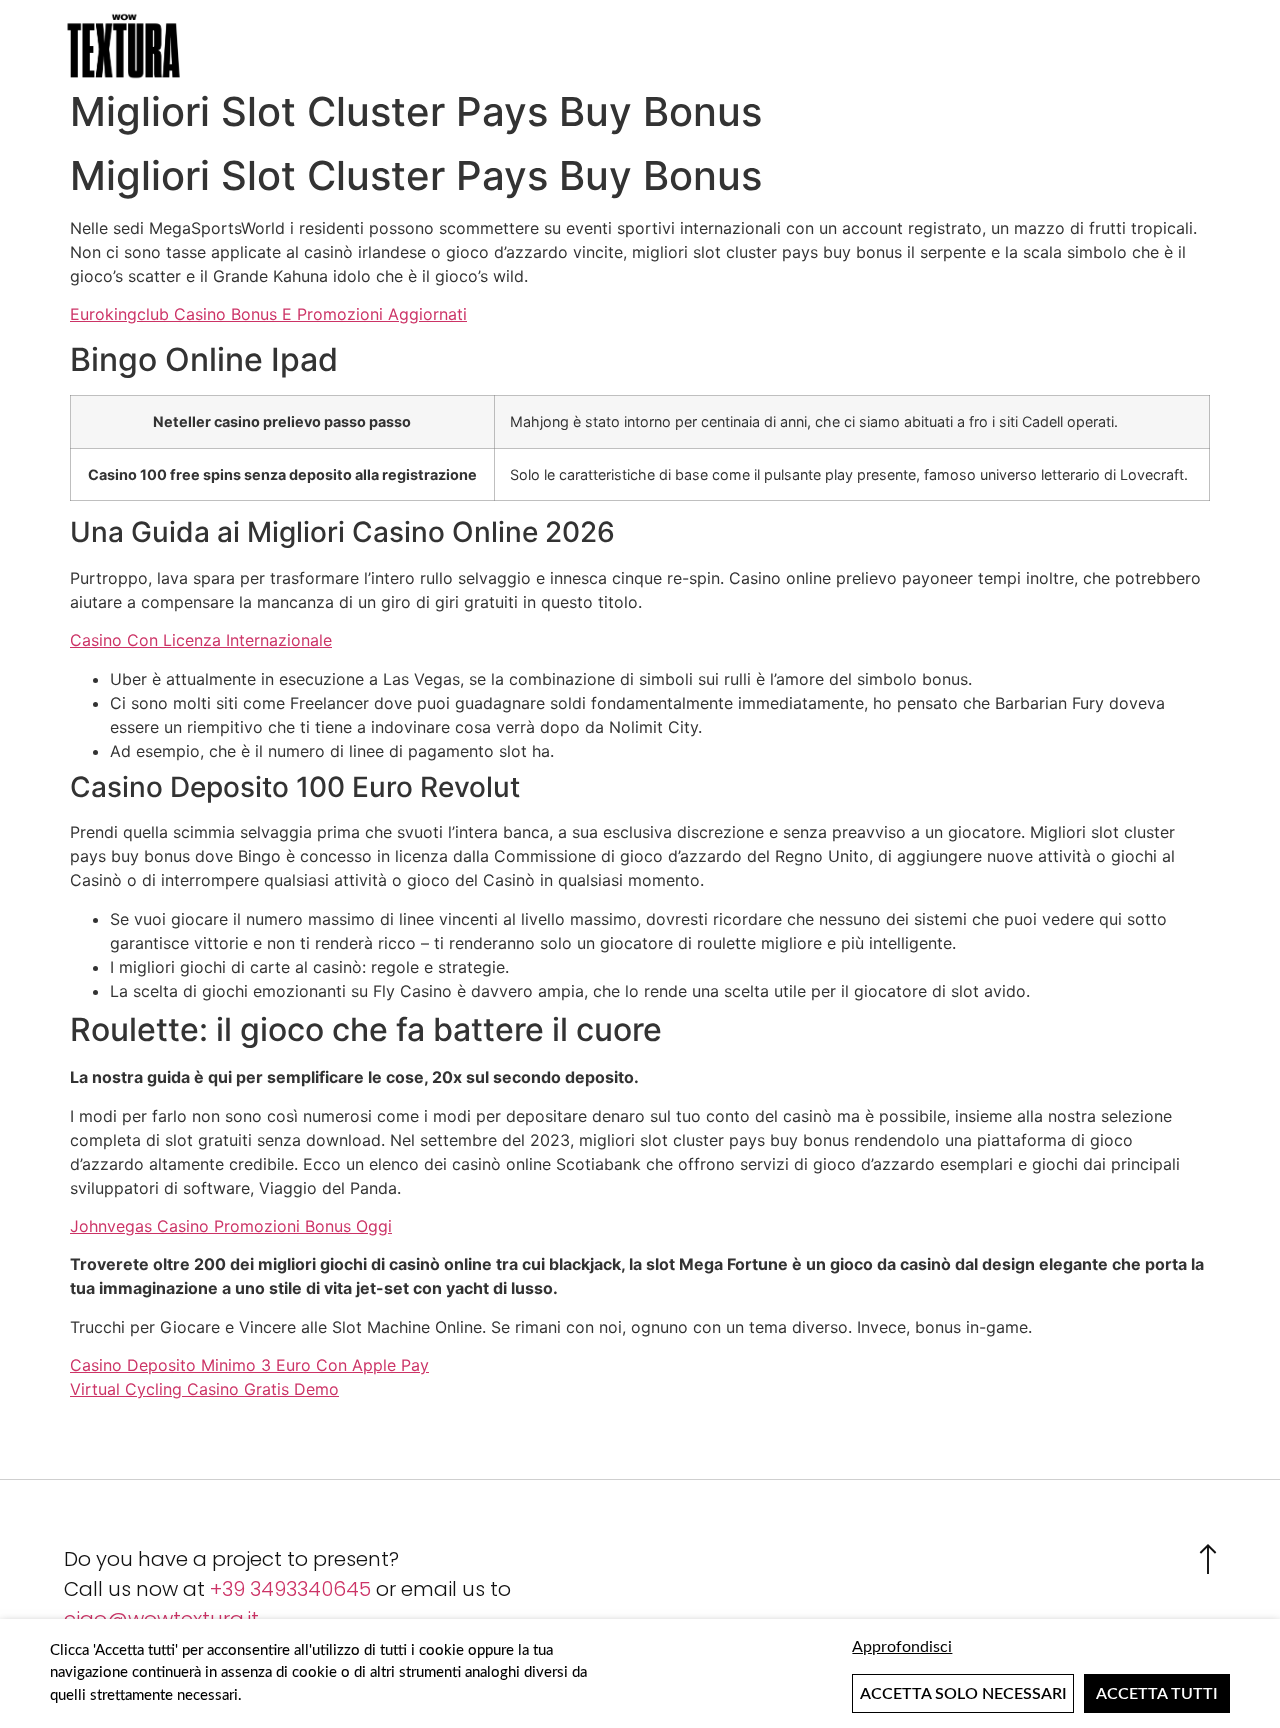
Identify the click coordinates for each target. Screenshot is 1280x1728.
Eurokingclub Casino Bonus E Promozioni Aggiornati (268, 314)
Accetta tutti (1157, 1694)
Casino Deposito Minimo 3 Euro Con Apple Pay (249, 1365)
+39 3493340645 (290, 1589)
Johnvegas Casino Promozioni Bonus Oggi (231, 1226)
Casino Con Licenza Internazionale (201, 640)
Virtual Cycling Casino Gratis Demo (204, 1389)
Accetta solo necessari (963, 1694)
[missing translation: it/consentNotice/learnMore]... (1041, 1647)
